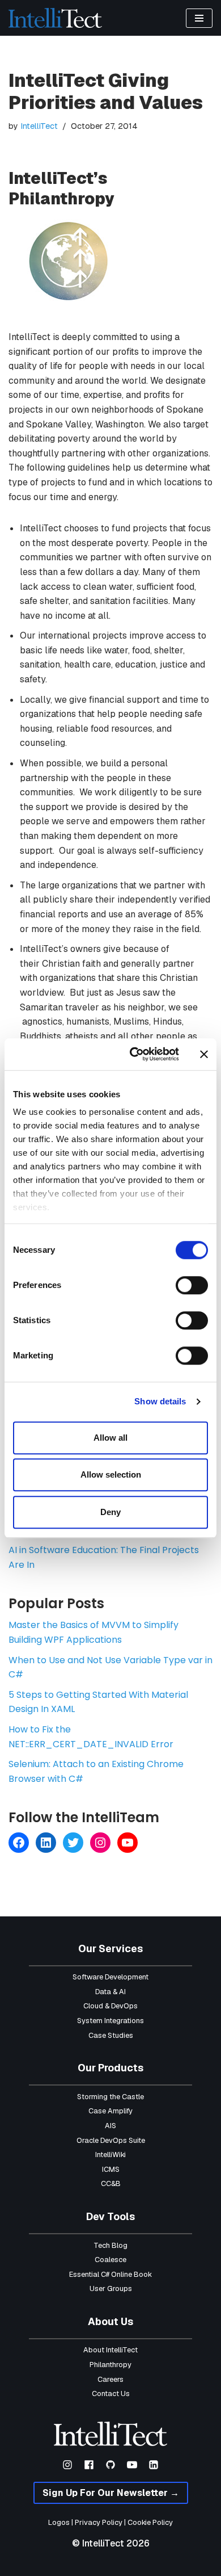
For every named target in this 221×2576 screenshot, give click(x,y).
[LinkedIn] (46, 1843)
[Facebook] (19, 1843)
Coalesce (110, 2260)
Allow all (110, 1438)
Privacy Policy (99, 2522)
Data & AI (110, 1992)
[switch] (192, 1285)
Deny (110, 1512)
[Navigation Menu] (199, 18)
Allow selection (111, 1474)
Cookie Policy (150, 2522)
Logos (59, 2522)
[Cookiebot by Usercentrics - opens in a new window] (134, 1054)
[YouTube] (127, 1843)
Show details (160, 1401)
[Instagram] (100, 1843)
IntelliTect (39, 126)
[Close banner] (204, 1054)
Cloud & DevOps (110, 2006)
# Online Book (129, 2274)
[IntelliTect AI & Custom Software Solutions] (55, 18)
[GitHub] (110, 2465)
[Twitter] (73, 1843)
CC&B (111, 2183)
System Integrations (110, 2021)
